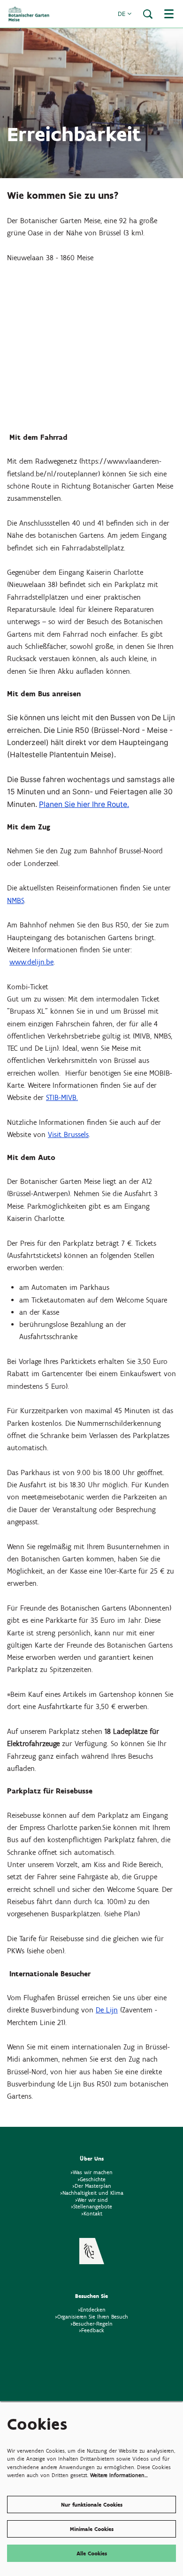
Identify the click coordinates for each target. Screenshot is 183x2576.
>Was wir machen (91, 2172)
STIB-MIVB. (62, 1097)
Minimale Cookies (92, 2529)
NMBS (15, 900)
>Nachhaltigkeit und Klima (92, 2193)
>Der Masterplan (92, 2186)
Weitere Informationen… (119, 2475)
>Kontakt (92, 2213)
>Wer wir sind (91, 2200)
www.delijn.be (31, 962)
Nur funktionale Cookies (92, 2504)
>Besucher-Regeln (91, 2324)
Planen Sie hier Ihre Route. (84, 804)
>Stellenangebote (91, 2206)
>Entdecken (92, 2309)
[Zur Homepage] (29, 14)
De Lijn (107, 2010)
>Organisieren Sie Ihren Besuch (91, 2316)
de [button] (122, 14)
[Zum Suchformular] (148, 14)
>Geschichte (91, 2179)
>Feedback (91, 2330)
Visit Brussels (68, 1134)
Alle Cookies (92, 2553)
